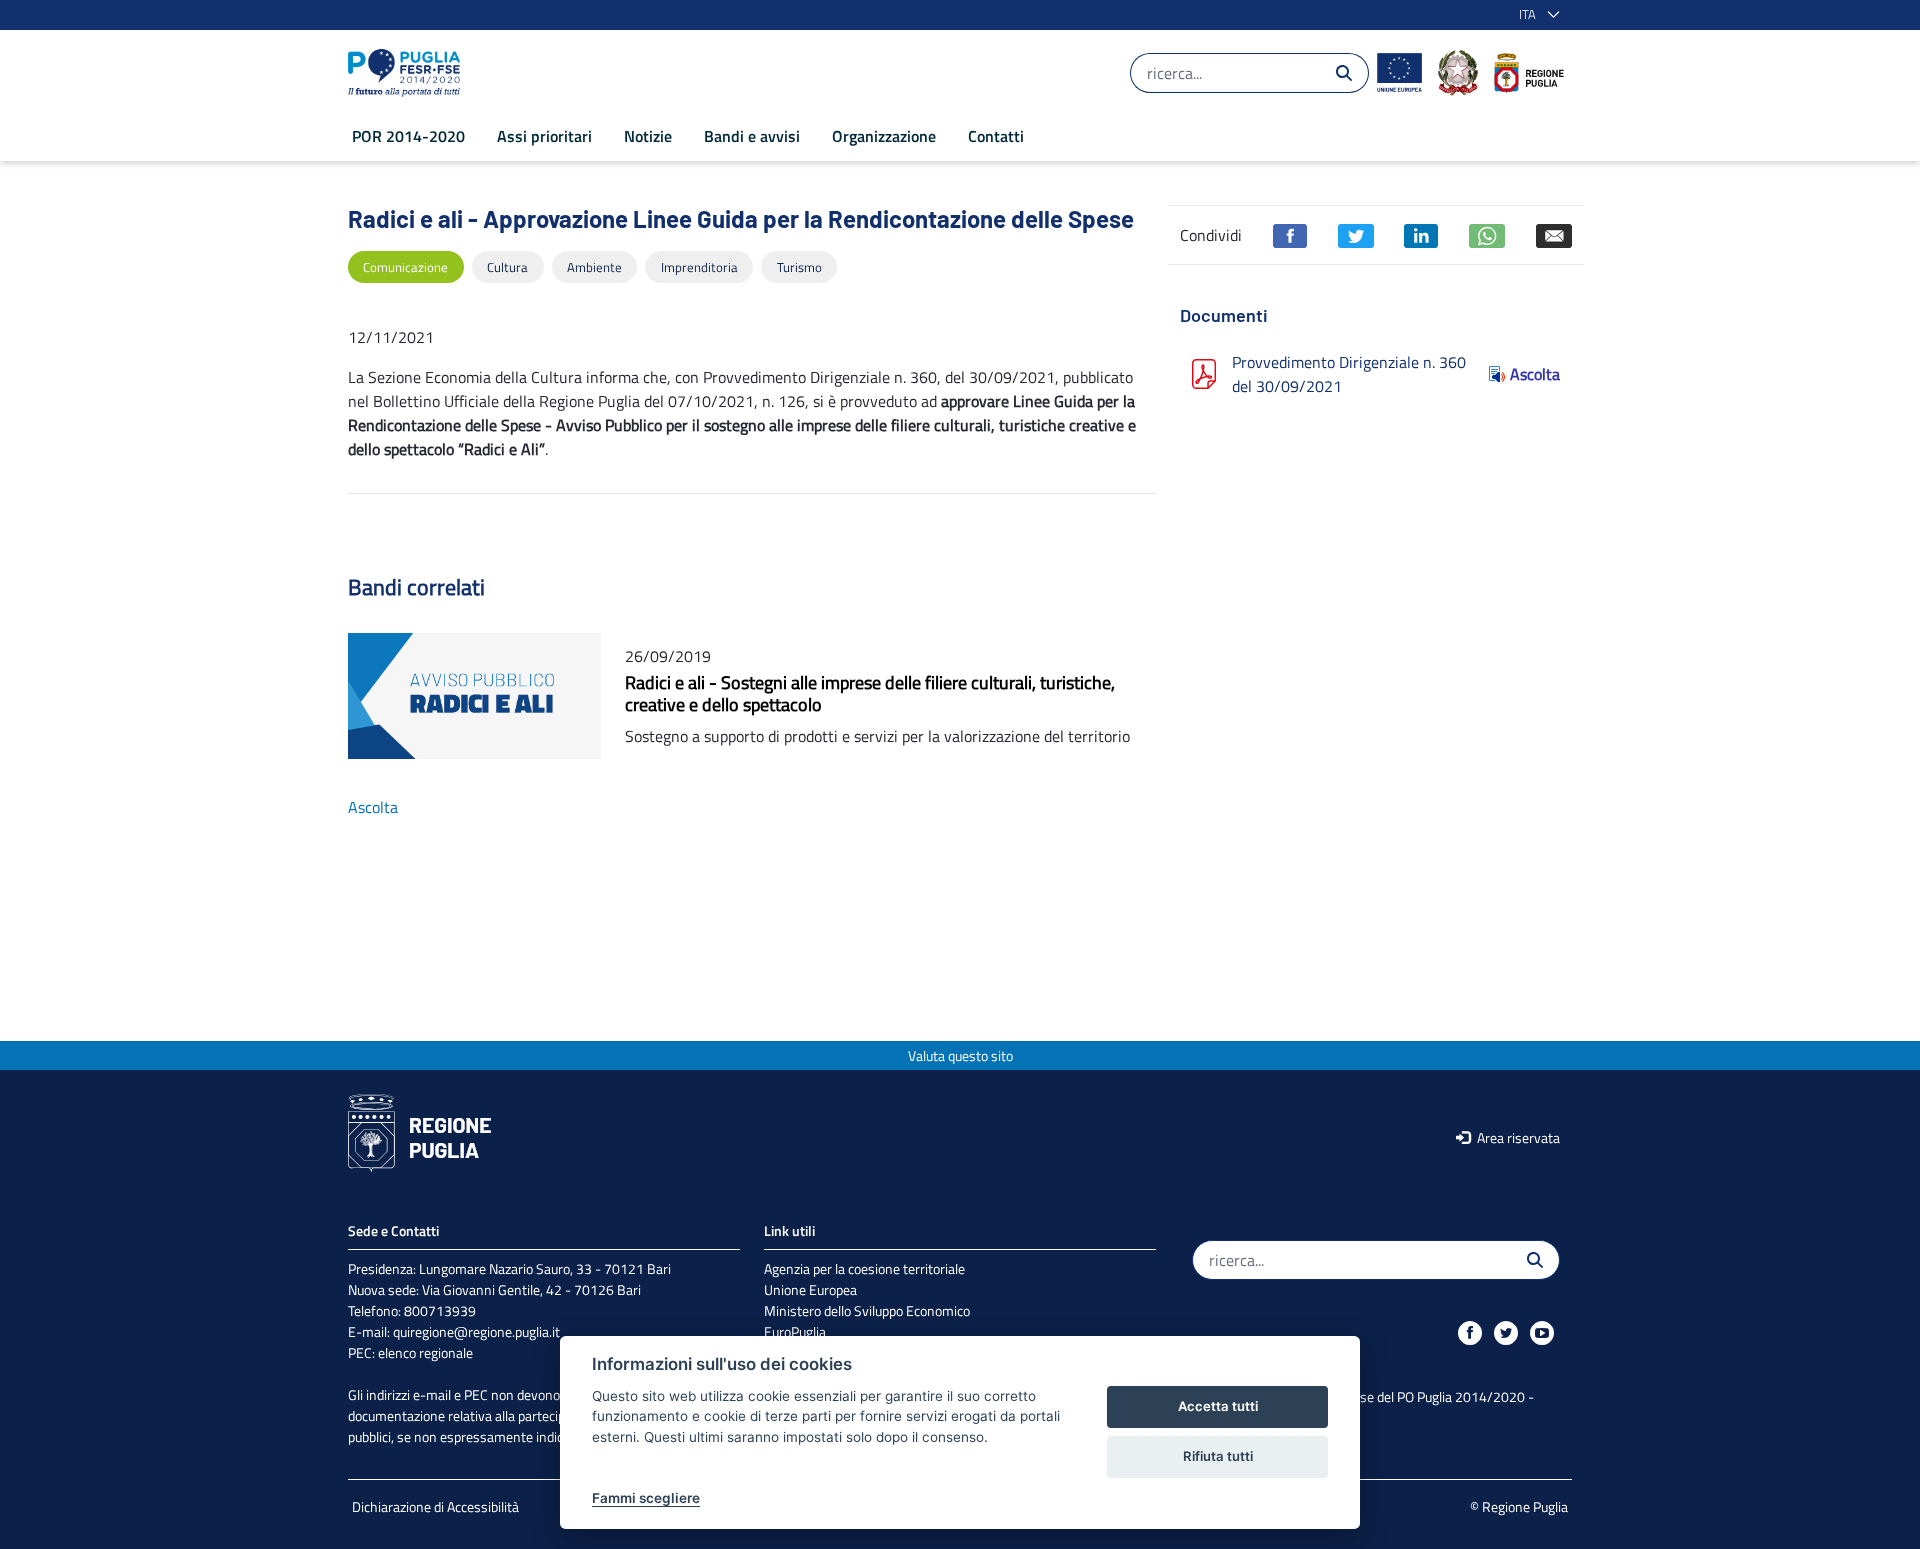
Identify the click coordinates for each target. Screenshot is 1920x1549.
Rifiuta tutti (1218, 1456)
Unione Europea (810, 1289)
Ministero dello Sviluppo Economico (867, 1310)
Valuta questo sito (960, 1055)
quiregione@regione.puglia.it (476, 1331)
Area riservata (1517, 1137)
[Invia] (1344, 73)
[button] (1535, 15)
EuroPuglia (795, 1331)
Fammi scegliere (646, 1498)
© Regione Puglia (1519, 1506)
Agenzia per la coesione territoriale (864, 1268)
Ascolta (1535, 374)
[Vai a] (408, 73)
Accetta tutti (1218, 1406)
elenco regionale (425, 1352)
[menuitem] (408, 136)
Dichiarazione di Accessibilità (435, 1506)
